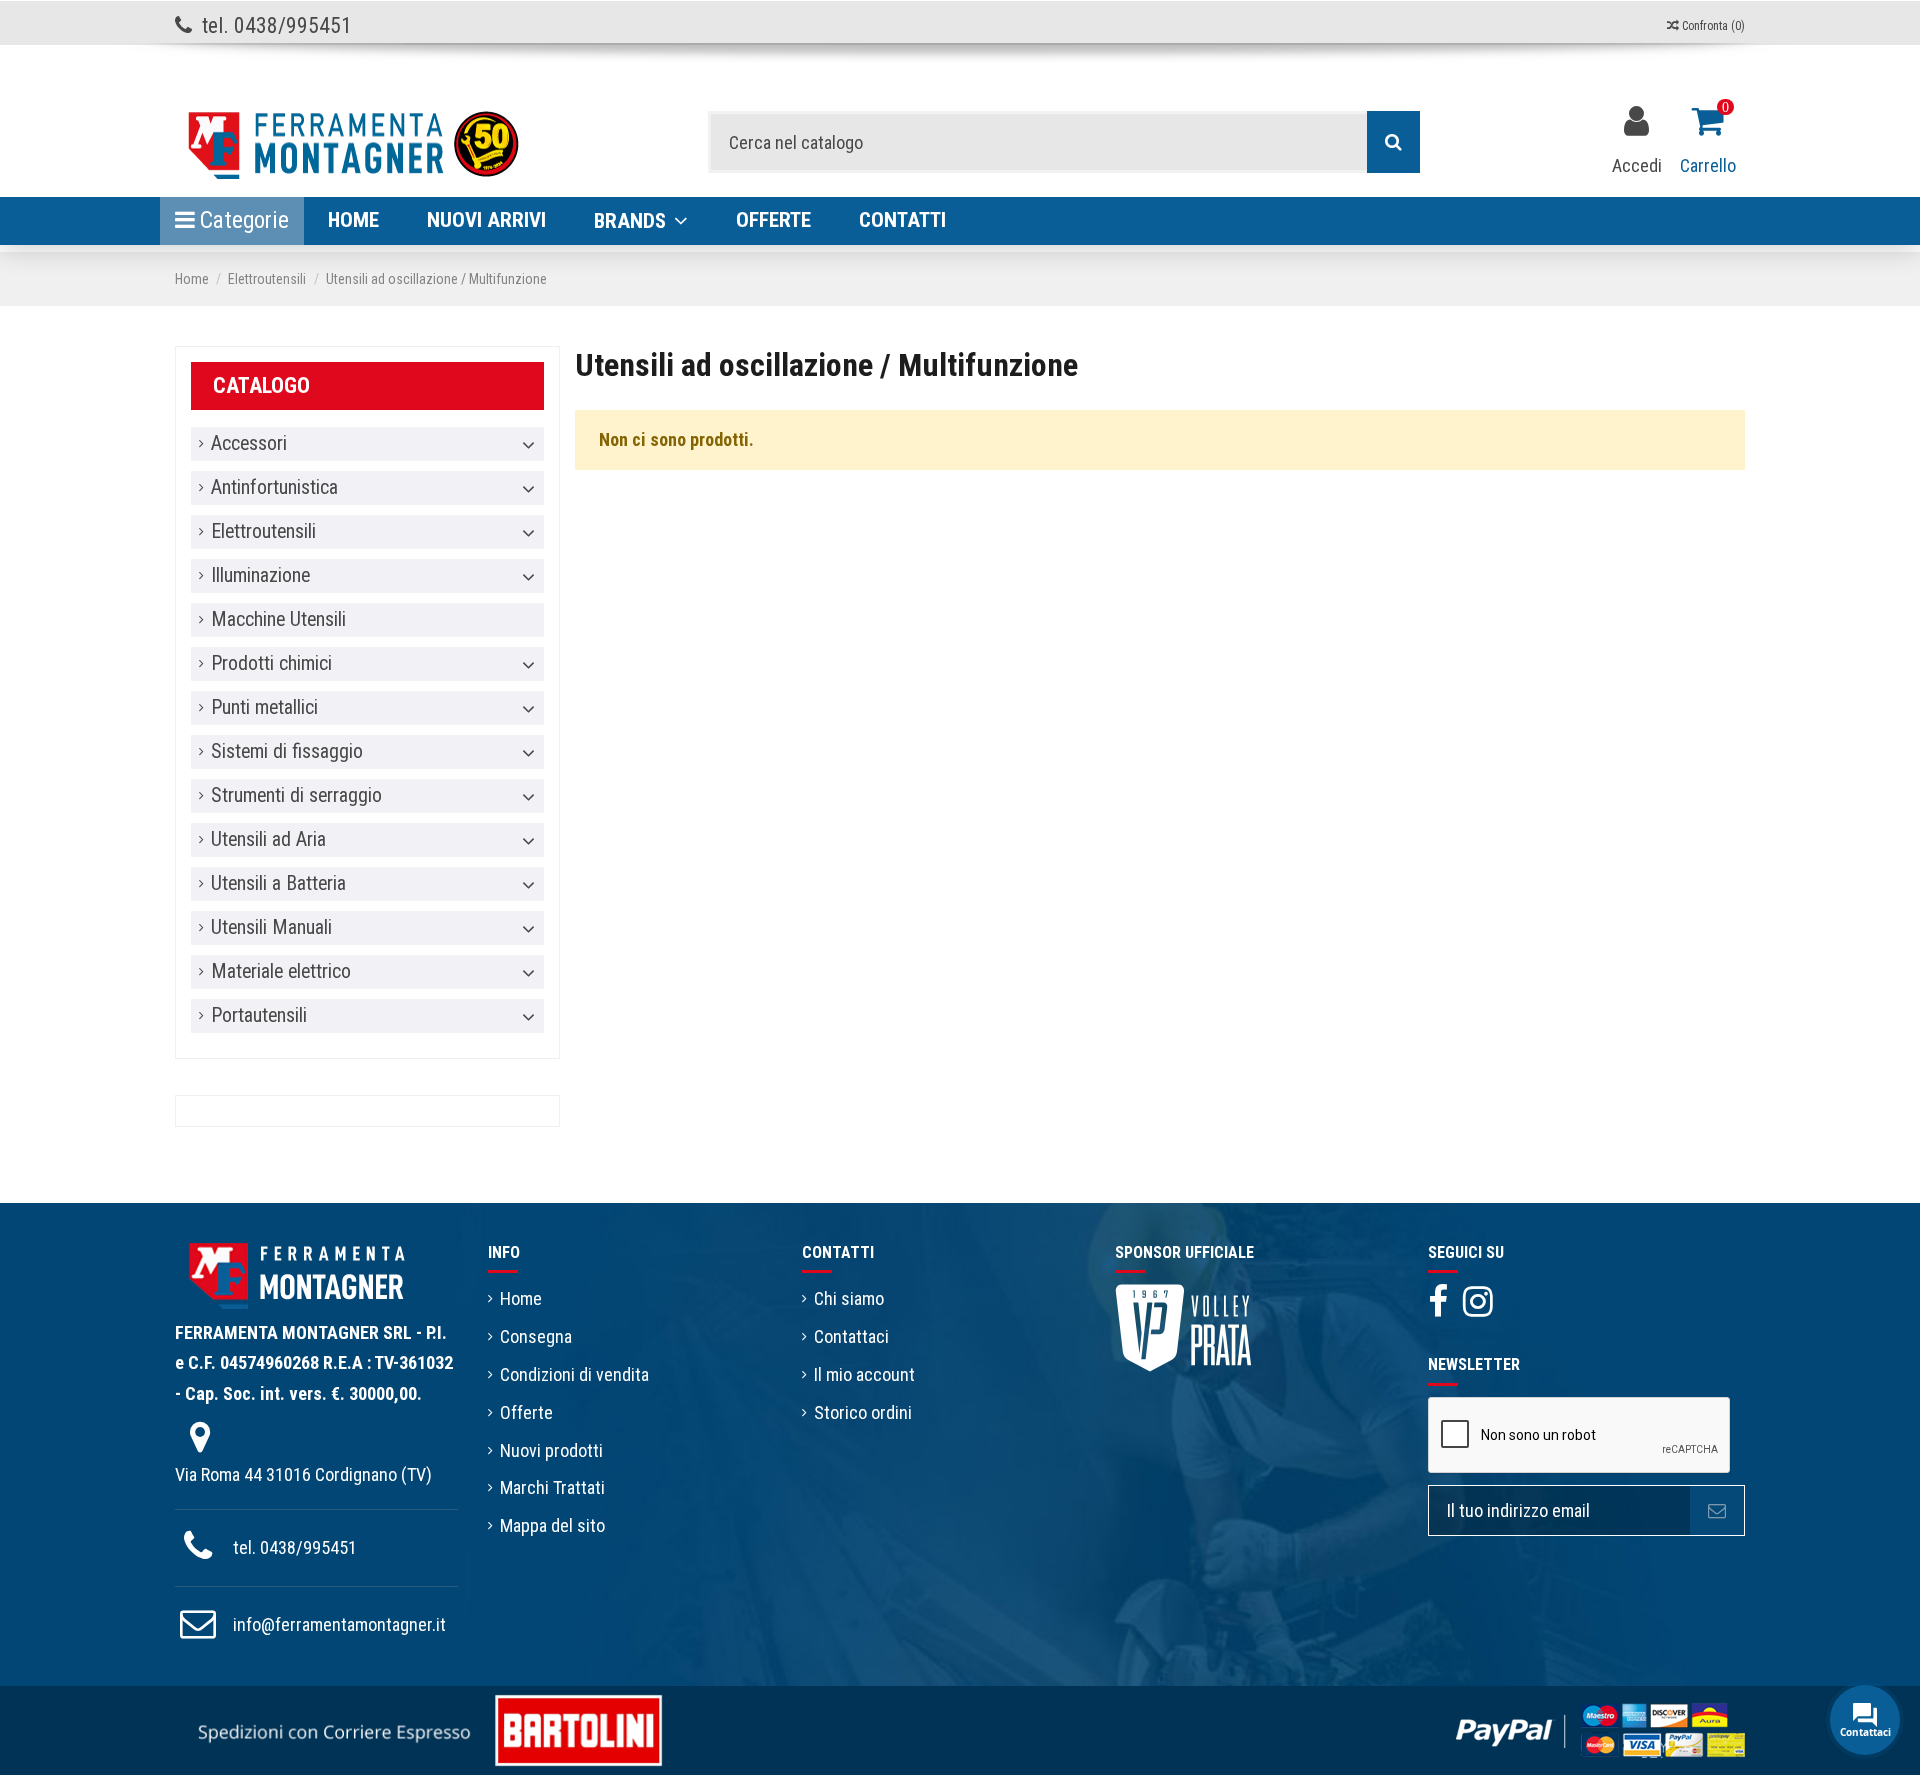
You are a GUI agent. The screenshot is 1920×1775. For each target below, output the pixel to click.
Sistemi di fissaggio (287, 752)
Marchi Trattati (552, 1487)
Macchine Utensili (278, 620)
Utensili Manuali (271, 928)
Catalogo (261, 385)
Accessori (249, 444)
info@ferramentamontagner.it (339, 1624)
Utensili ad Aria (268, 840)
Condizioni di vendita (574, 1374)
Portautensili (259, 1016)
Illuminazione (260, 576)
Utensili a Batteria (278, 884)
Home (521, 1298)
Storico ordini (863, 1412)
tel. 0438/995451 (295, 1547)
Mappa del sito (552, 1525)
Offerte (526, 1412)
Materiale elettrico (281, 972)
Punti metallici (264, 708)
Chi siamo (849, 1298)
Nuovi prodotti (551, 1450)
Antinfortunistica (274, 488)
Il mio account (864, 1374)
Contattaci (851, 1336)
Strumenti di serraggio (296, 796)
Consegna (536, 1336)
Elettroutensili (263, 532)
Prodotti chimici (271, 664)
